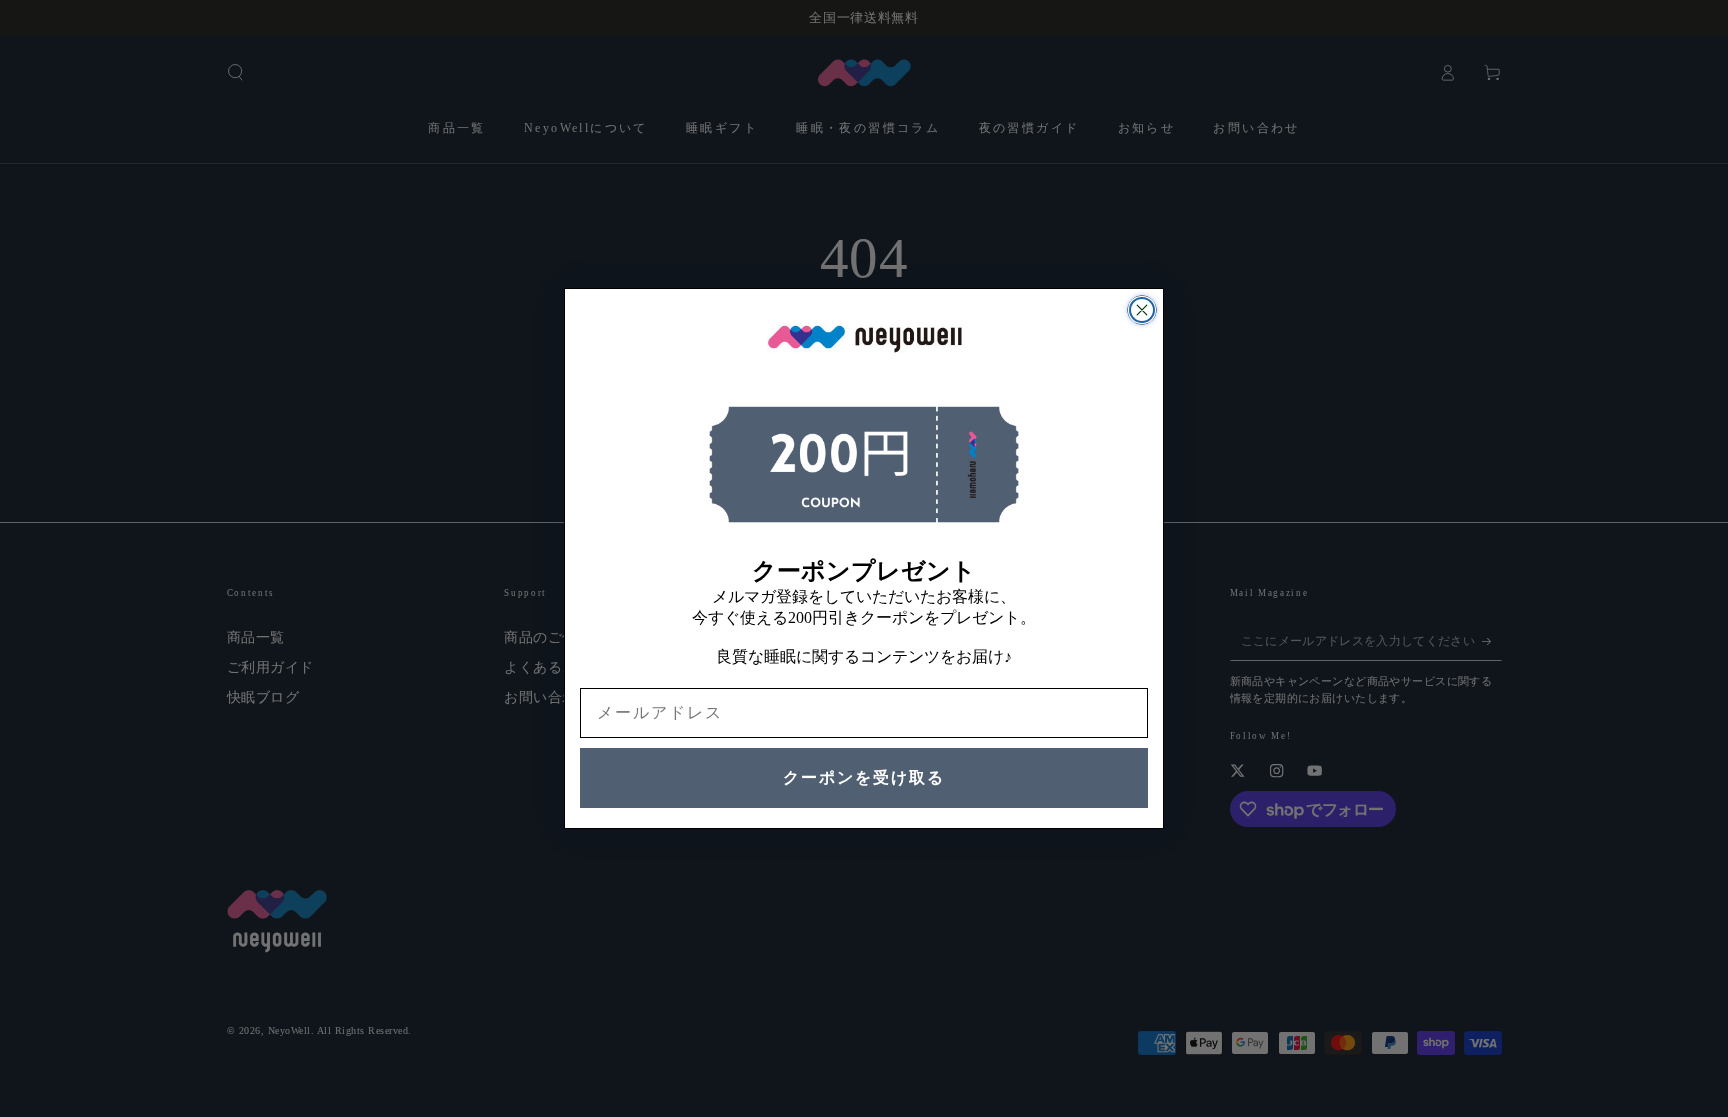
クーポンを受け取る (864, 777)
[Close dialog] (1142, 310)
